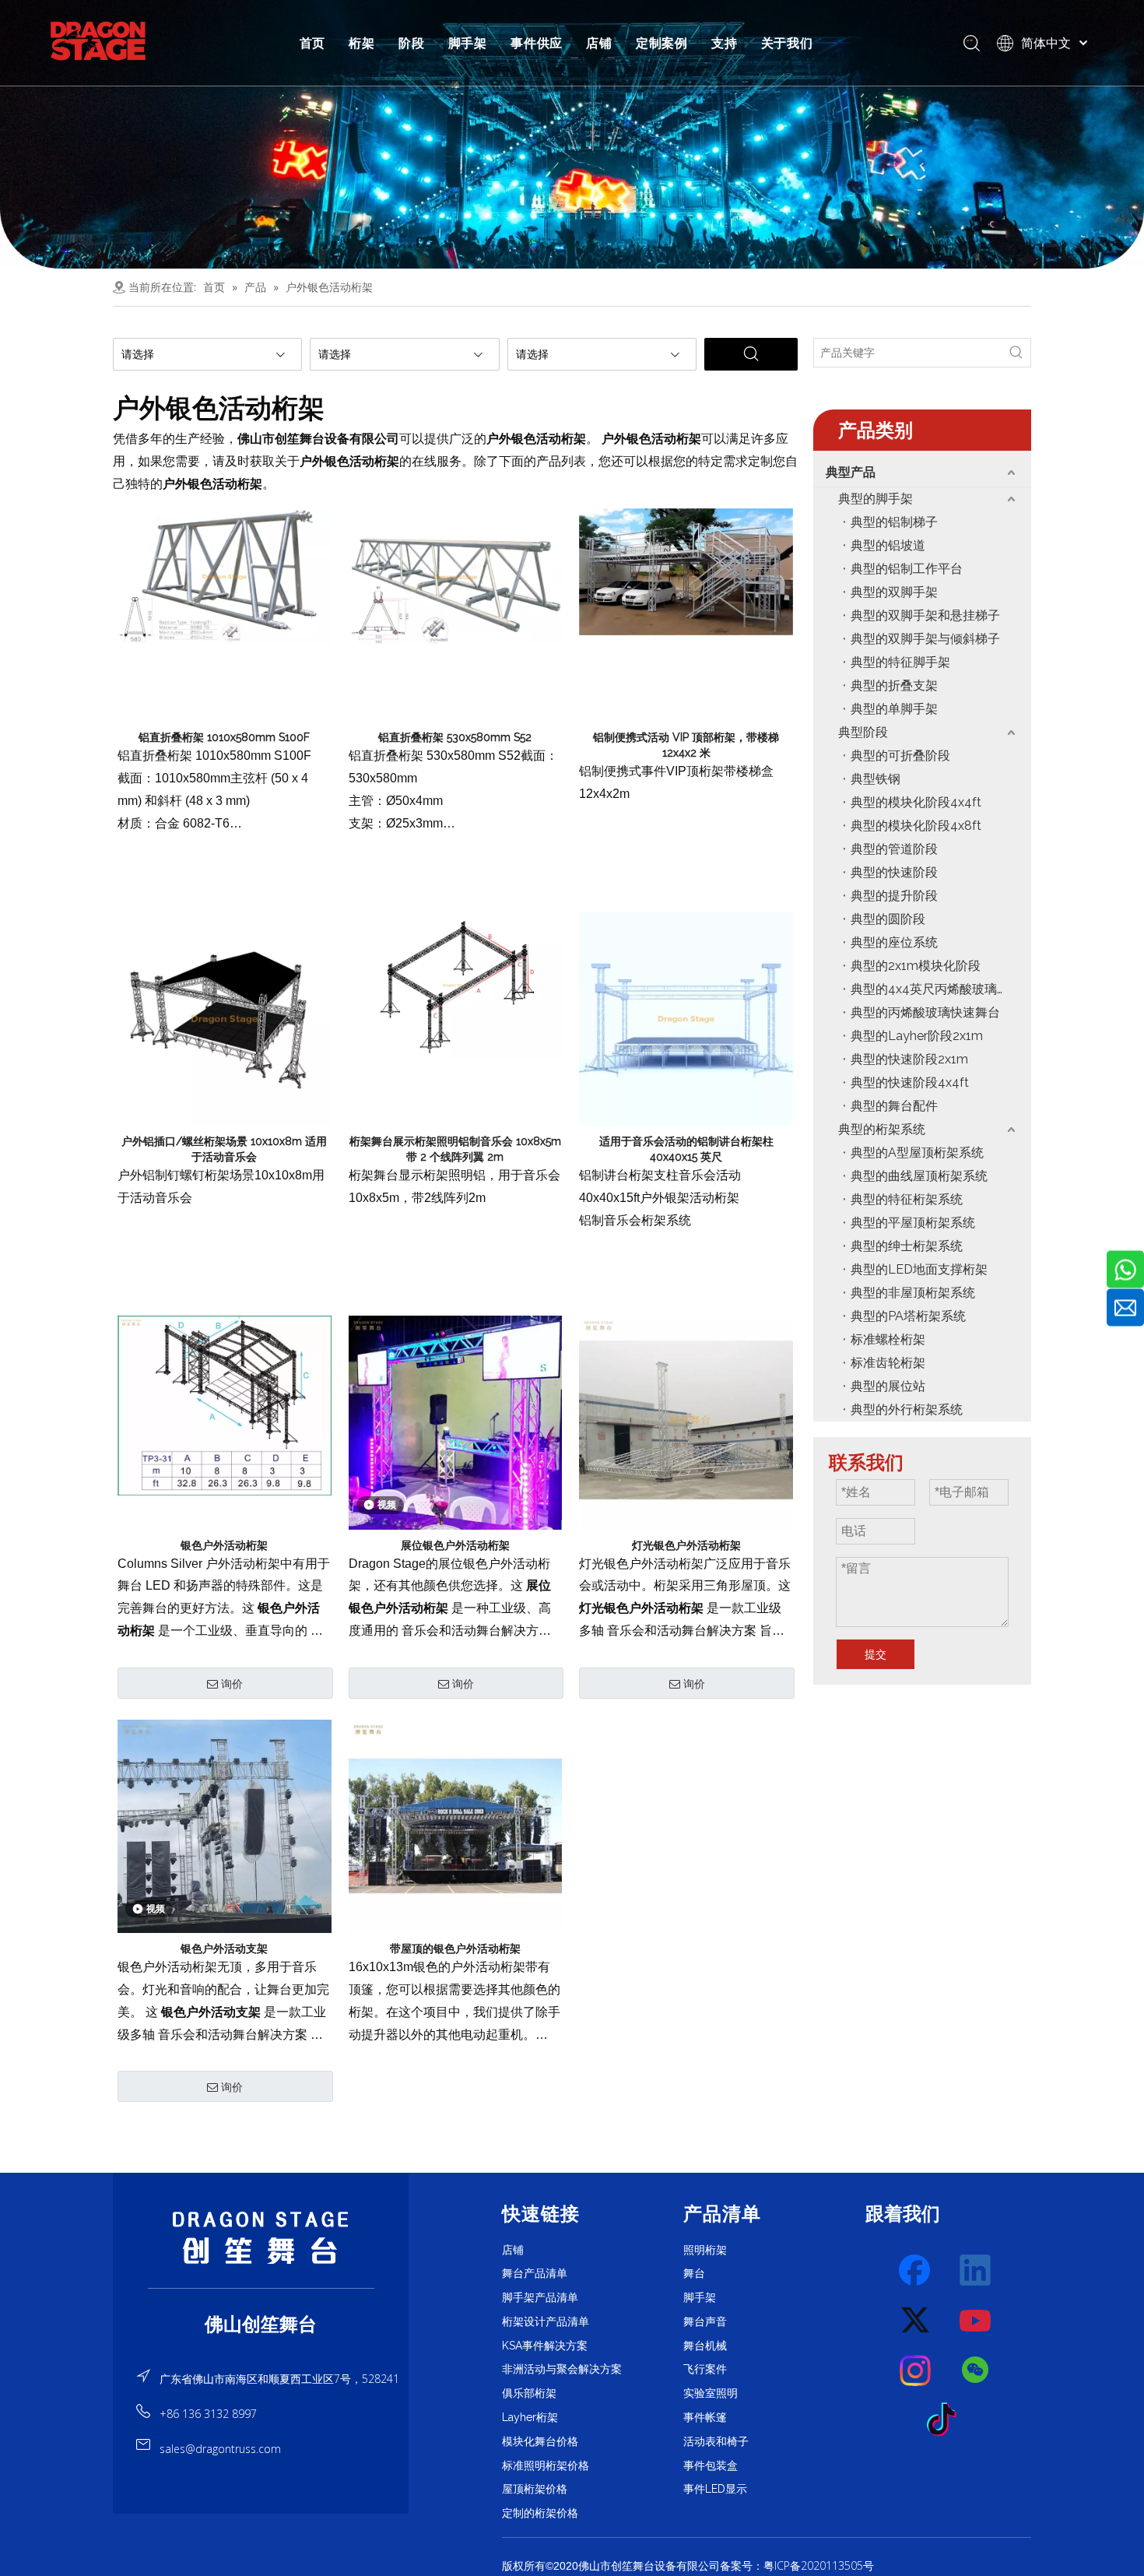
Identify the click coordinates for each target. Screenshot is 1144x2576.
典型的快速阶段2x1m (909, 1059)
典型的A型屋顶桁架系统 (917, 1153)
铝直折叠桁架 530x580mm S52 (455, 737)
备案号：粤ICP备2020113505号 (797, 2565)
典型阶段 (863, 732)
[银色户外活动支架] (225, 1826)
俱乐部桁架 (529, 2393)
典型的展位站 (888, 1386)
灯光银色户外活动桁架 (686, 1545)
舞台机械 (705, 2346)
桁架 (362, 43)
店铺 (599, 43)
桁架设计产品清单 (546, 2321)
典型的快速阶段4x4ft (910, 1082)
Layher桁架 (530, 2417)
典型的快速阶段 (894, 872)
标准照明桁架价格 (546, 2465)
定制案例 (662, 43)
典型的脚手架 (876, 499)
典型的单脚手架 (894, 709)
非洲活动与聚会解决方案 (562, 2369)
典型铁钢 (876, 779)
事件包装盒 (711, 2465)
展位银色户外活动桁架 (455, 1545)
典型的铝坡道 (888, 545)
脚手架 (468, 43)
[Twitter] (916, 2321)
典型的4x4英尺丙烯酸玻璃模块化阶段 (941, 989)
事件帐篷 (705, 2417)
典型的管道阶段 (894, 849)
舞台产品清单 (535, 2273)
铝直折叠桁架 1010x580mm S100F (224, 737)
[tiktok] (946, 2420)
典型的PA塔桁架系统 (908, 1316)
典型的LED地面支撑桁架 (919, 1269)
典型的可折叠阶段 (900, 756)
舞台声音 (705, 2321)
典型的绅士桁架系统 (907, 1246)
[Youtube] (976, 2321)
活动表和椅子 (716, 2441)
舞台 (694, 2273)
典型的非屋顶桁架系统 (913, 1293)
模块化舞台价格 (540, 2441)
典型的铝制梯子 (894, 522)
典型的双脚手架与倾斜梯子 (925, 639)
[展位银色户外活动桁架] (456, 1422)
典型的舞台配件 (894, 1106)
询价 (232, 1684)
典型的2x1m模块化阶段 (916, 966)
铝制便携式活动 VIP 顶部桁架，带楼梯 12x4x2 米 (686, 745)
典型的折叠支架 (894, 685)
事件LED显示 (715, 2489)
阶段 (412, 43)
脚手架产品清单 (540, 2297)
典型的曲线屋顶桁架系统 (919, 1176)
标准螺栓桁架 (888, 1339)
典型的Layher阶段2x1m (917, 1036)
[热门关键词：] (1016, 353)
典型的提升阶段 (894, 896)
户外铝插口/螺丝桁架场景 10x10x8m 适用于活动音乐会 (224, 1149)
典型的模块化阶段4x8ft (916, 826)
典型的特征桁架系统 (907, 1199)
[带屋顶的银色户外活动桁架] (456, 1826)
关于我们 (787, 43)
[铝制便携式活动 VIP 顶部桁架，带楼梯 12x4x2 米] (686, 571)
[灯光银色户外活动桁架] (686, 1422)
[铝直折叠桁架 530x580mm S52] (456, 575)
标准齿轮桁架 (888, 1363)
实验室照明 (711, 2393)
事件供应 (537, 43)
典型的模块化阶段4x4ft (916, 802)
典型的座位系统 (894, 942)
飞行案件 (705, 2369)
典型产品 (851, 472)
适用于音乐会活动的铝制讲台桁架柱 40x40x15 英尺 (686, 1149)
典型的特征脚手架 (900, 662)
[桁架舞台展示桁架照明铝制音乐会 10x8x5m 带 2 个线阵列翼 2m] (456, 984)
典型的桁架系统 (882, 1129)
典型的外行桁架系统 (907, 1409)
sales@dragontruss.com (220, 2449)
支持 (725, 43)
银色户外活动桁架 (224, 1545)
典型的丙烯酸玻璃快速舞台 (925, 1012)
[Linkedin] (976, 2271)
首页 (313, 43)
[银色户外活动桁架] (225, 1404)
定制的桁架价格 (540, 2513)
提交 (876, 1654)
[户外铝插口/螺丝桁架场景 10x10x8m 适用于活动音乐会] (225, 1017)
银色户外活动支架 (224, 1949)
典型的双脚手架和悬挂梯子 (925, 615)
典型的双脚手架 (894, 592)
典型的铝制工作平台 (907, 569)
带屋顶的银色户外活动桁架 (455, 1949)
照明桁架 (705, 2250)
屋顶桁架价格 (535, 2489)
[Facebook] (916, 2271)
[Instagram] (916, 2370)
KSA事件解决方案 (545, 2346)
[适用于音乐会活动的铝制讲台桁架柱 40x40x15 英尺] (686, 1017)
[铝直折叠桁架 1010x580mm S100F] (225, 575)
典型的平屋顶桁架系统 (913, 1223)
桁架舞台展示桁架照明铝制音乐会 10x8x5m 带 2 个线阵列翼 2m (455, 1149)
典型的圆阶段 (888, 919)
